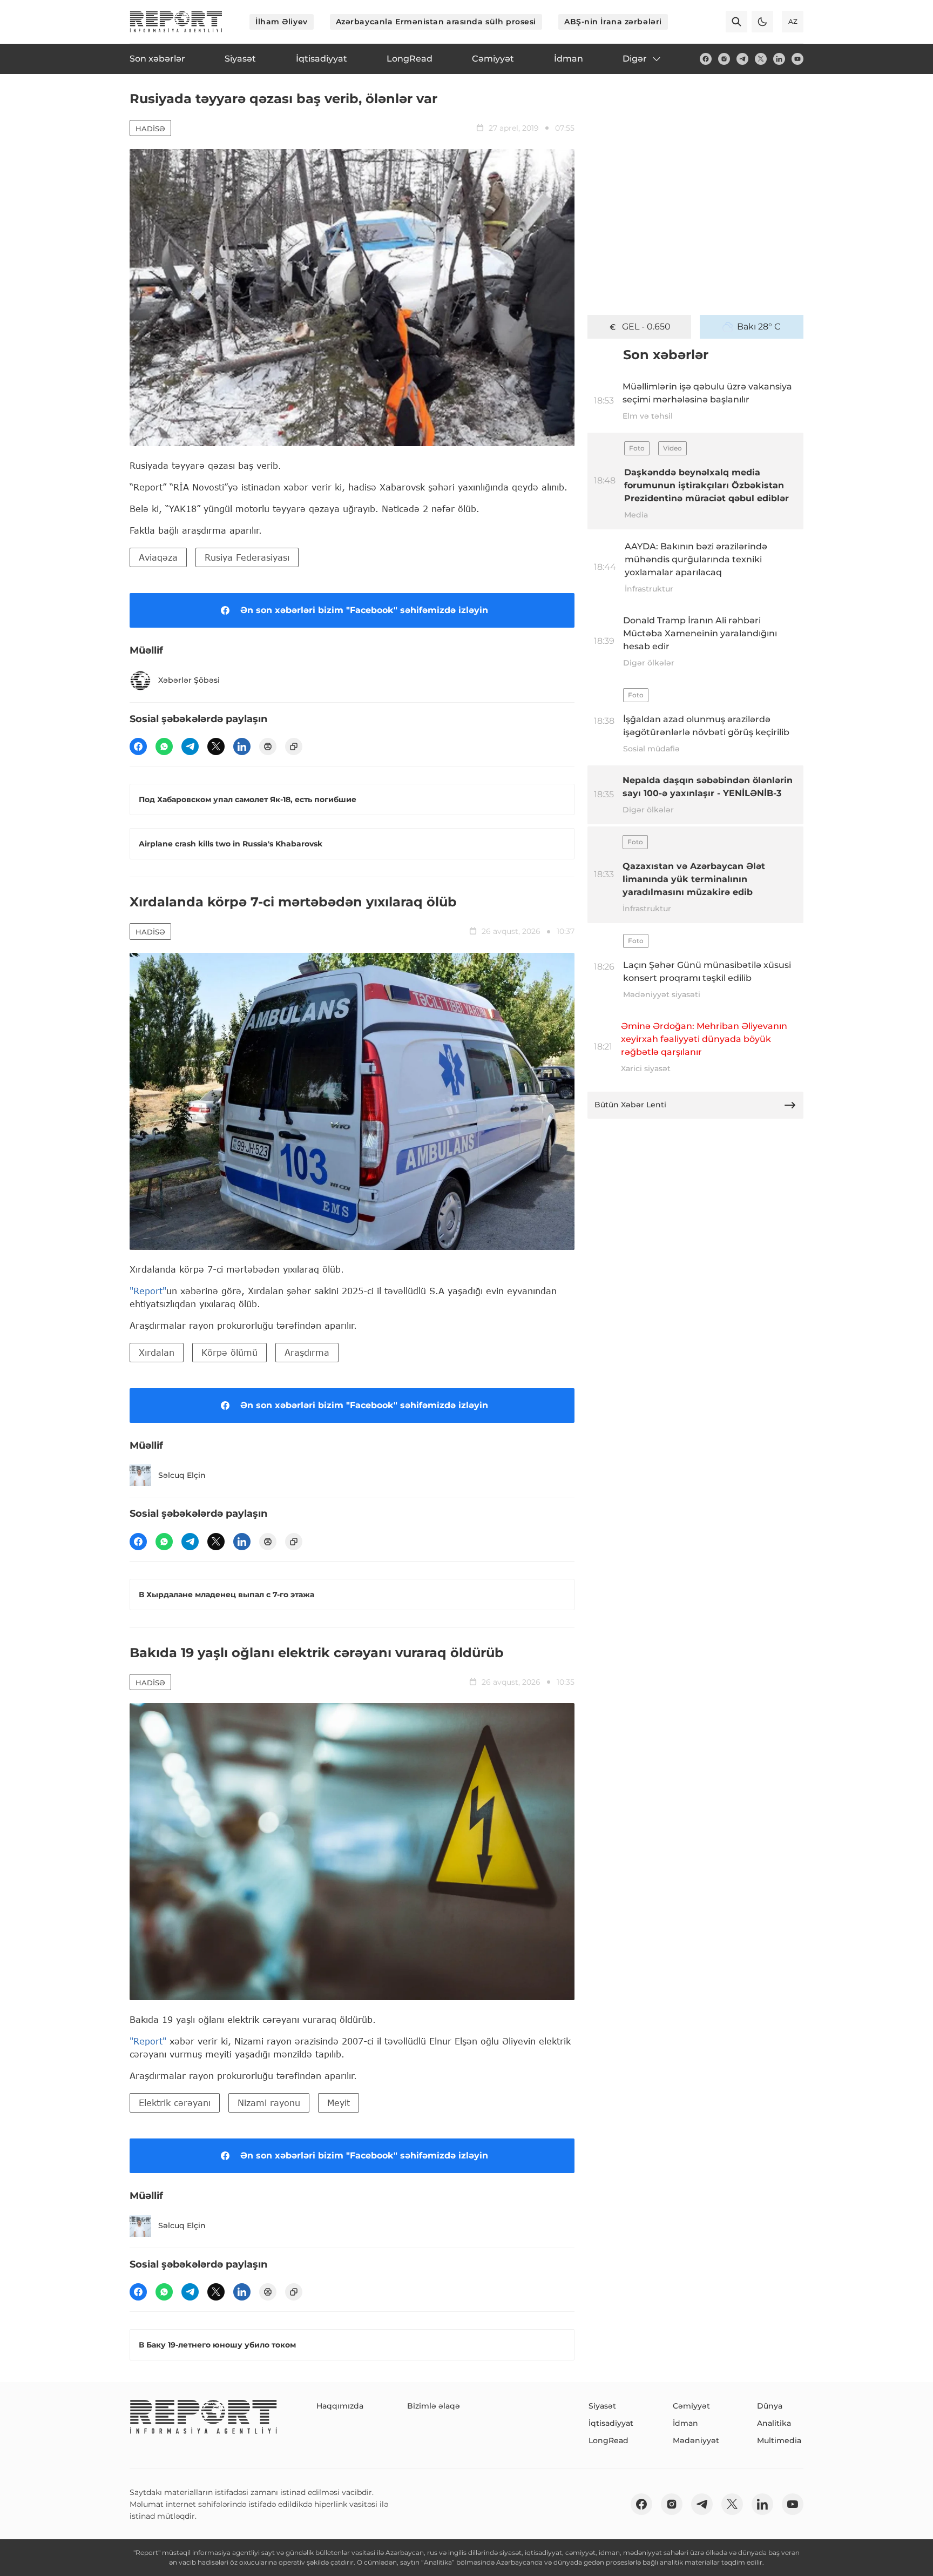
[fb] (706, 59)
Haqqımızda (340, 2406)
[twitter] (761, 59)
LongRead (609, 2440)
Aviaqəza (158, 557)
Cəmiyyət (691, 2406)
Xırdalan (157, 1352)
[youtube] (797, 59)
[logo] (176, 22)
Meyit (339, 2103)
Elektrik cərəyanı (175, 2103)
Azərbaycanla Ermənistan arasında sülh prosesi (436, 22)
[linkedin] (779, 59)
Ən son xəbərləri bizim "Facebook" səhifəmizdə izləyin (364, 610)
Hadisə (150, 129)
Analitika (774, 2423)
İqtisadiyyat (611, 2423)
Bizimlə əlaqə (434, 2406)
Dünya (770, 2406)
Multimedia (779, 2440)
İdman (685, 2423)
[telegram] (742, 59)
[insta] (724, 59)
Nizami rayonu (269, 2103)
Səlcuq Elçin (182, 1475)
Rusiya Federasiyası (247, 557)
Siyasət (602, 2406)
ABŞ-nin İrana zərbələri (613, 22)
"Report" (148, 1291)
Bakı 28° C (759, 327)
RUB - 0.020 (646, 327)
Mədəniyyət (696, 2440)
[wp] (164, 746)
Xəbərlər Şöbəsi (189, 680)
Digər (635, 59)
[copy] (294, 746)
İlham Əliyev (282, 22)
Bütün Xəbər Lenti (630, 1105)
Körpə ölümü (229, 1352)
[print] (268, 746)
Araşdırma (307, 1352)
